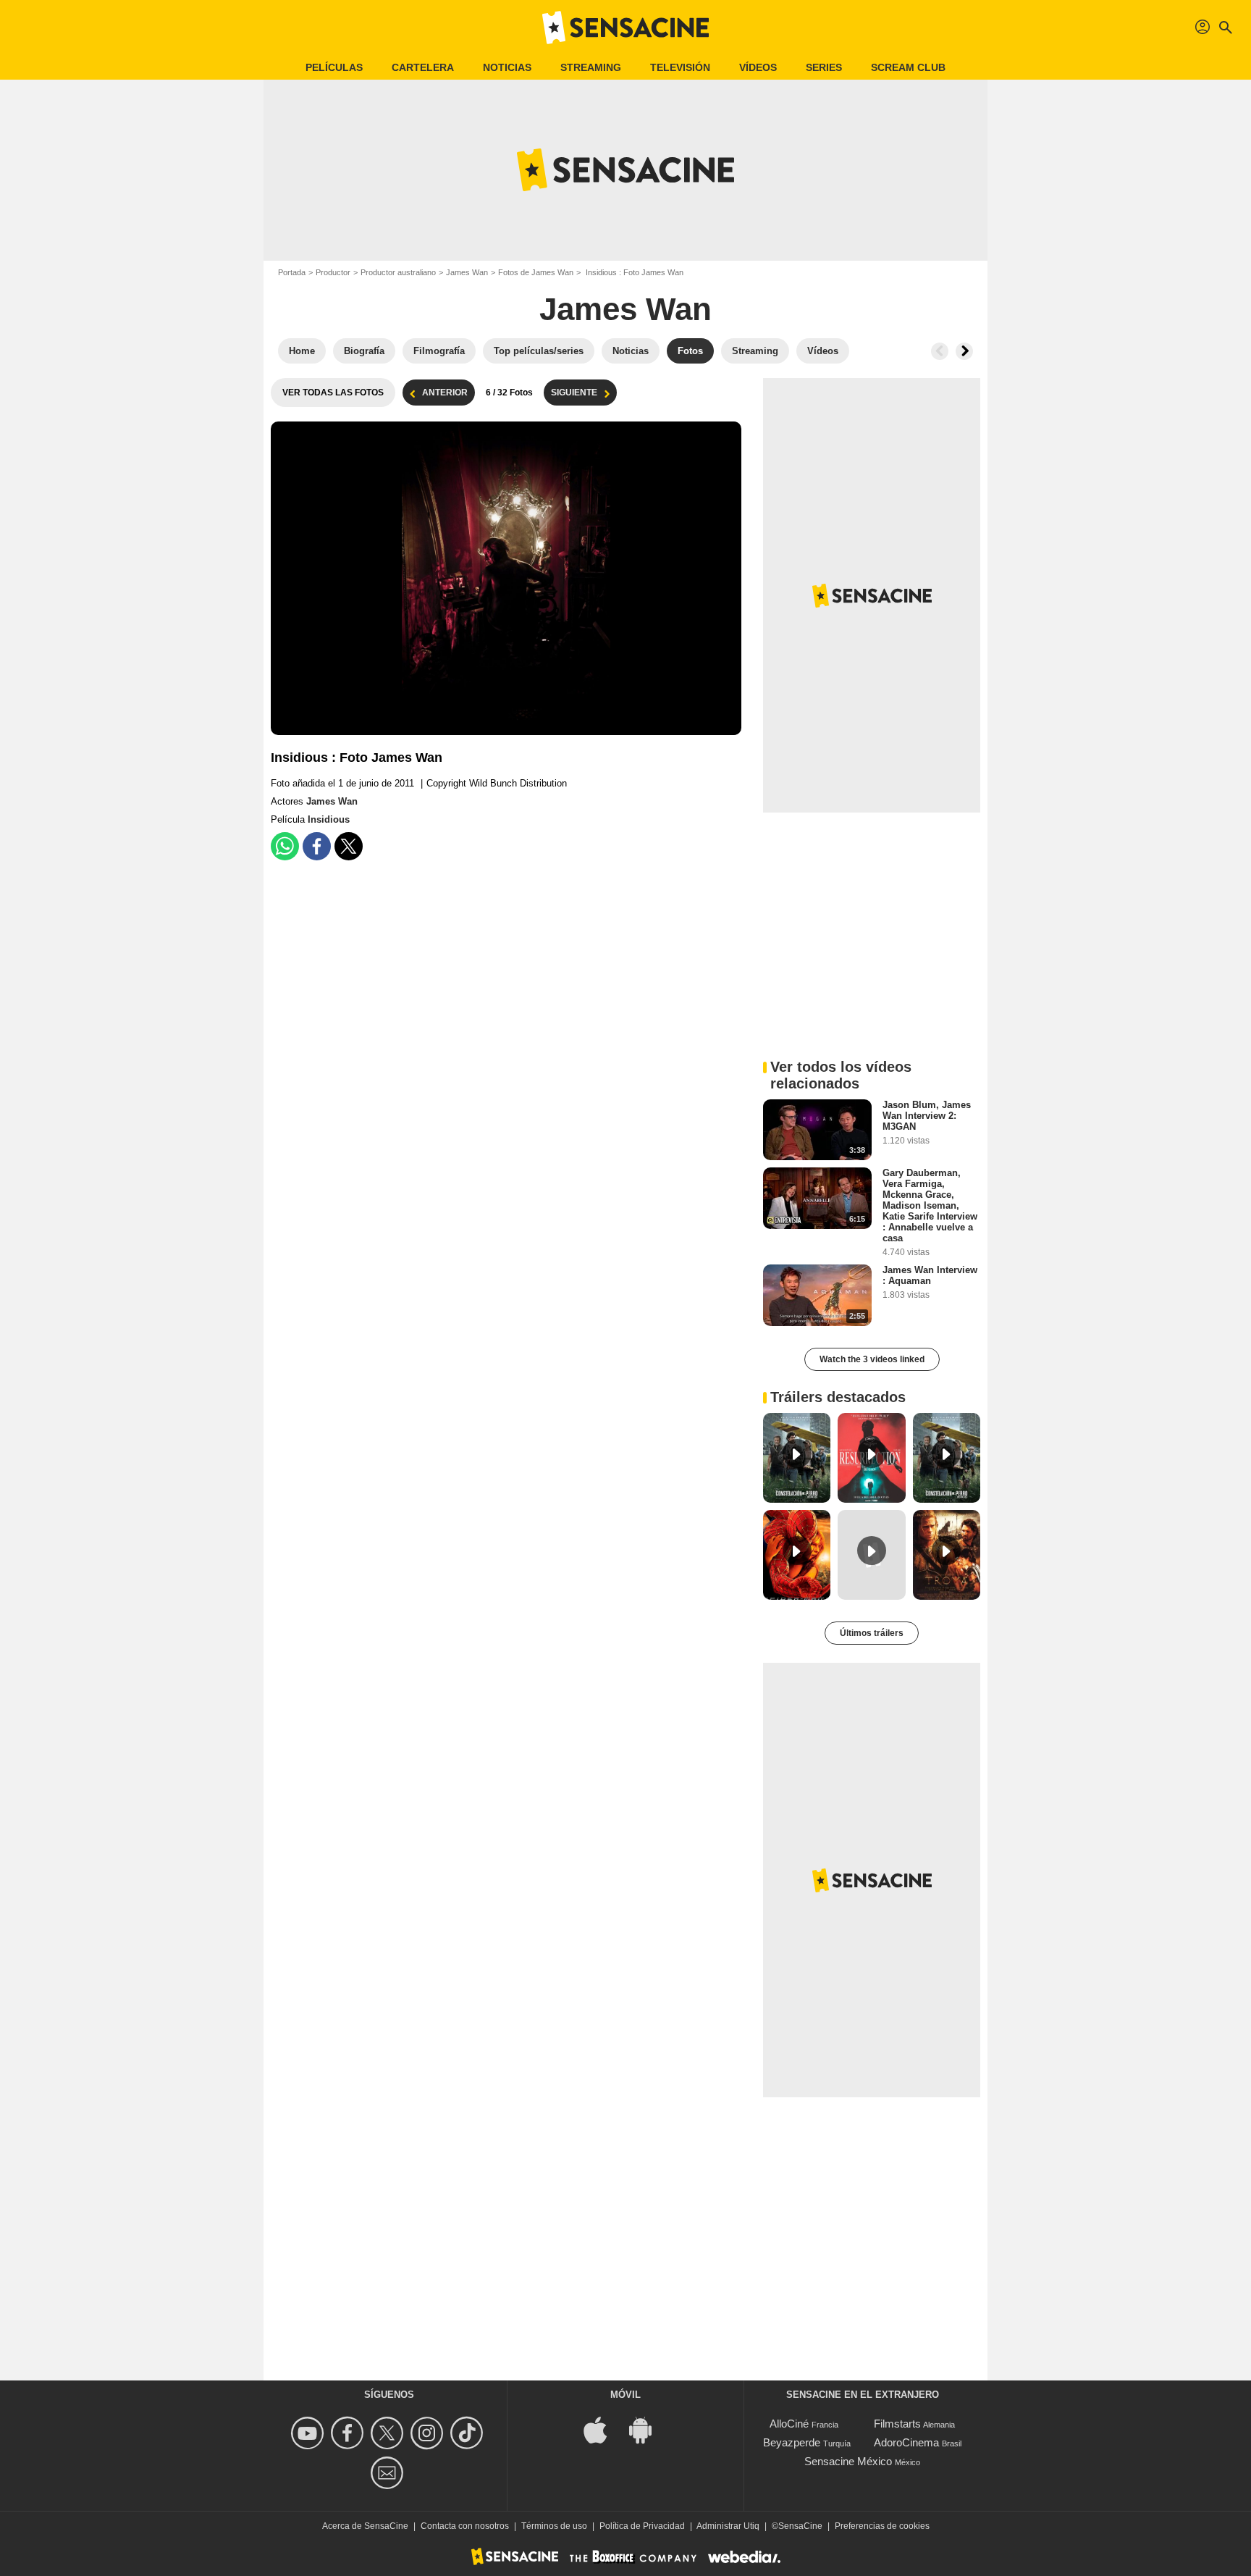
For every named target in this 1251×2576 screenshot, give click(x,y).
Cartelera (423, 67)
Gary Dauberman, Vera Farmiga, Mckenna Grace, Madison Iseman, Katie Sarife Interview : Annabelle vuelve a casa (930, 1205)
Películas (334, 67)
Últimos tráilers (872, 1633)
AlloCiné (789, 2424)
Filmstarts (897, 2424)
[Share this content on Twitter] (349, 846)
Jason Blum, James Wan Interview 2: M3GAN (927, 1116)
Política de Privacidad (642, 2526)
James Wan (467, 272)
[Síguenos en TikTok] (469, 2433)
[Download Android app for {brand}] (648, 2429)
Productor (333, 272)
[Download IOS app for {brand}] (603, 2429)
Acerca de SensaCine (365, 2526)
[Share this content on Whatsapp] (285, 846)
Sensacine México (848, 2461)
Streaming (591, 67)
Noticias (507, 67)
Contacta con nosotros (465, 2526)
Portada (292, 272)
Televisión (680, 67)
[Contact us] (389, 2473)
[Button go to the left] (940, 351)
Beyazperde (792, 2442)
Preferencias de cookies (882, 2526)
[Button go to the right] (964, 351)
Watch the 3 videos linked (872, 1359)
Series (824, 67)
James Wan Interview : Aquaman (930, 1275)
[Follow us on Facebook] (349, 2433)
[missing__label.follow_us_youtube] (309, 2433)
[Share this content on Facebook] (317, 846)
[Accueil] (625, 28)
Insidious (329, 819)
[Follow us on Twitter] (389, 2433)
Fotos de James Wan (536, 272)
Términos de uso (554, 2526)
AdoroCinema (906, 2442)
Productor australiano (398, 272)
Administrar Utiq (728, 2526)
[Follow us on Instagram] (429, 2433)
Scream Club (908, 67)
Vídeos (758, 67)
